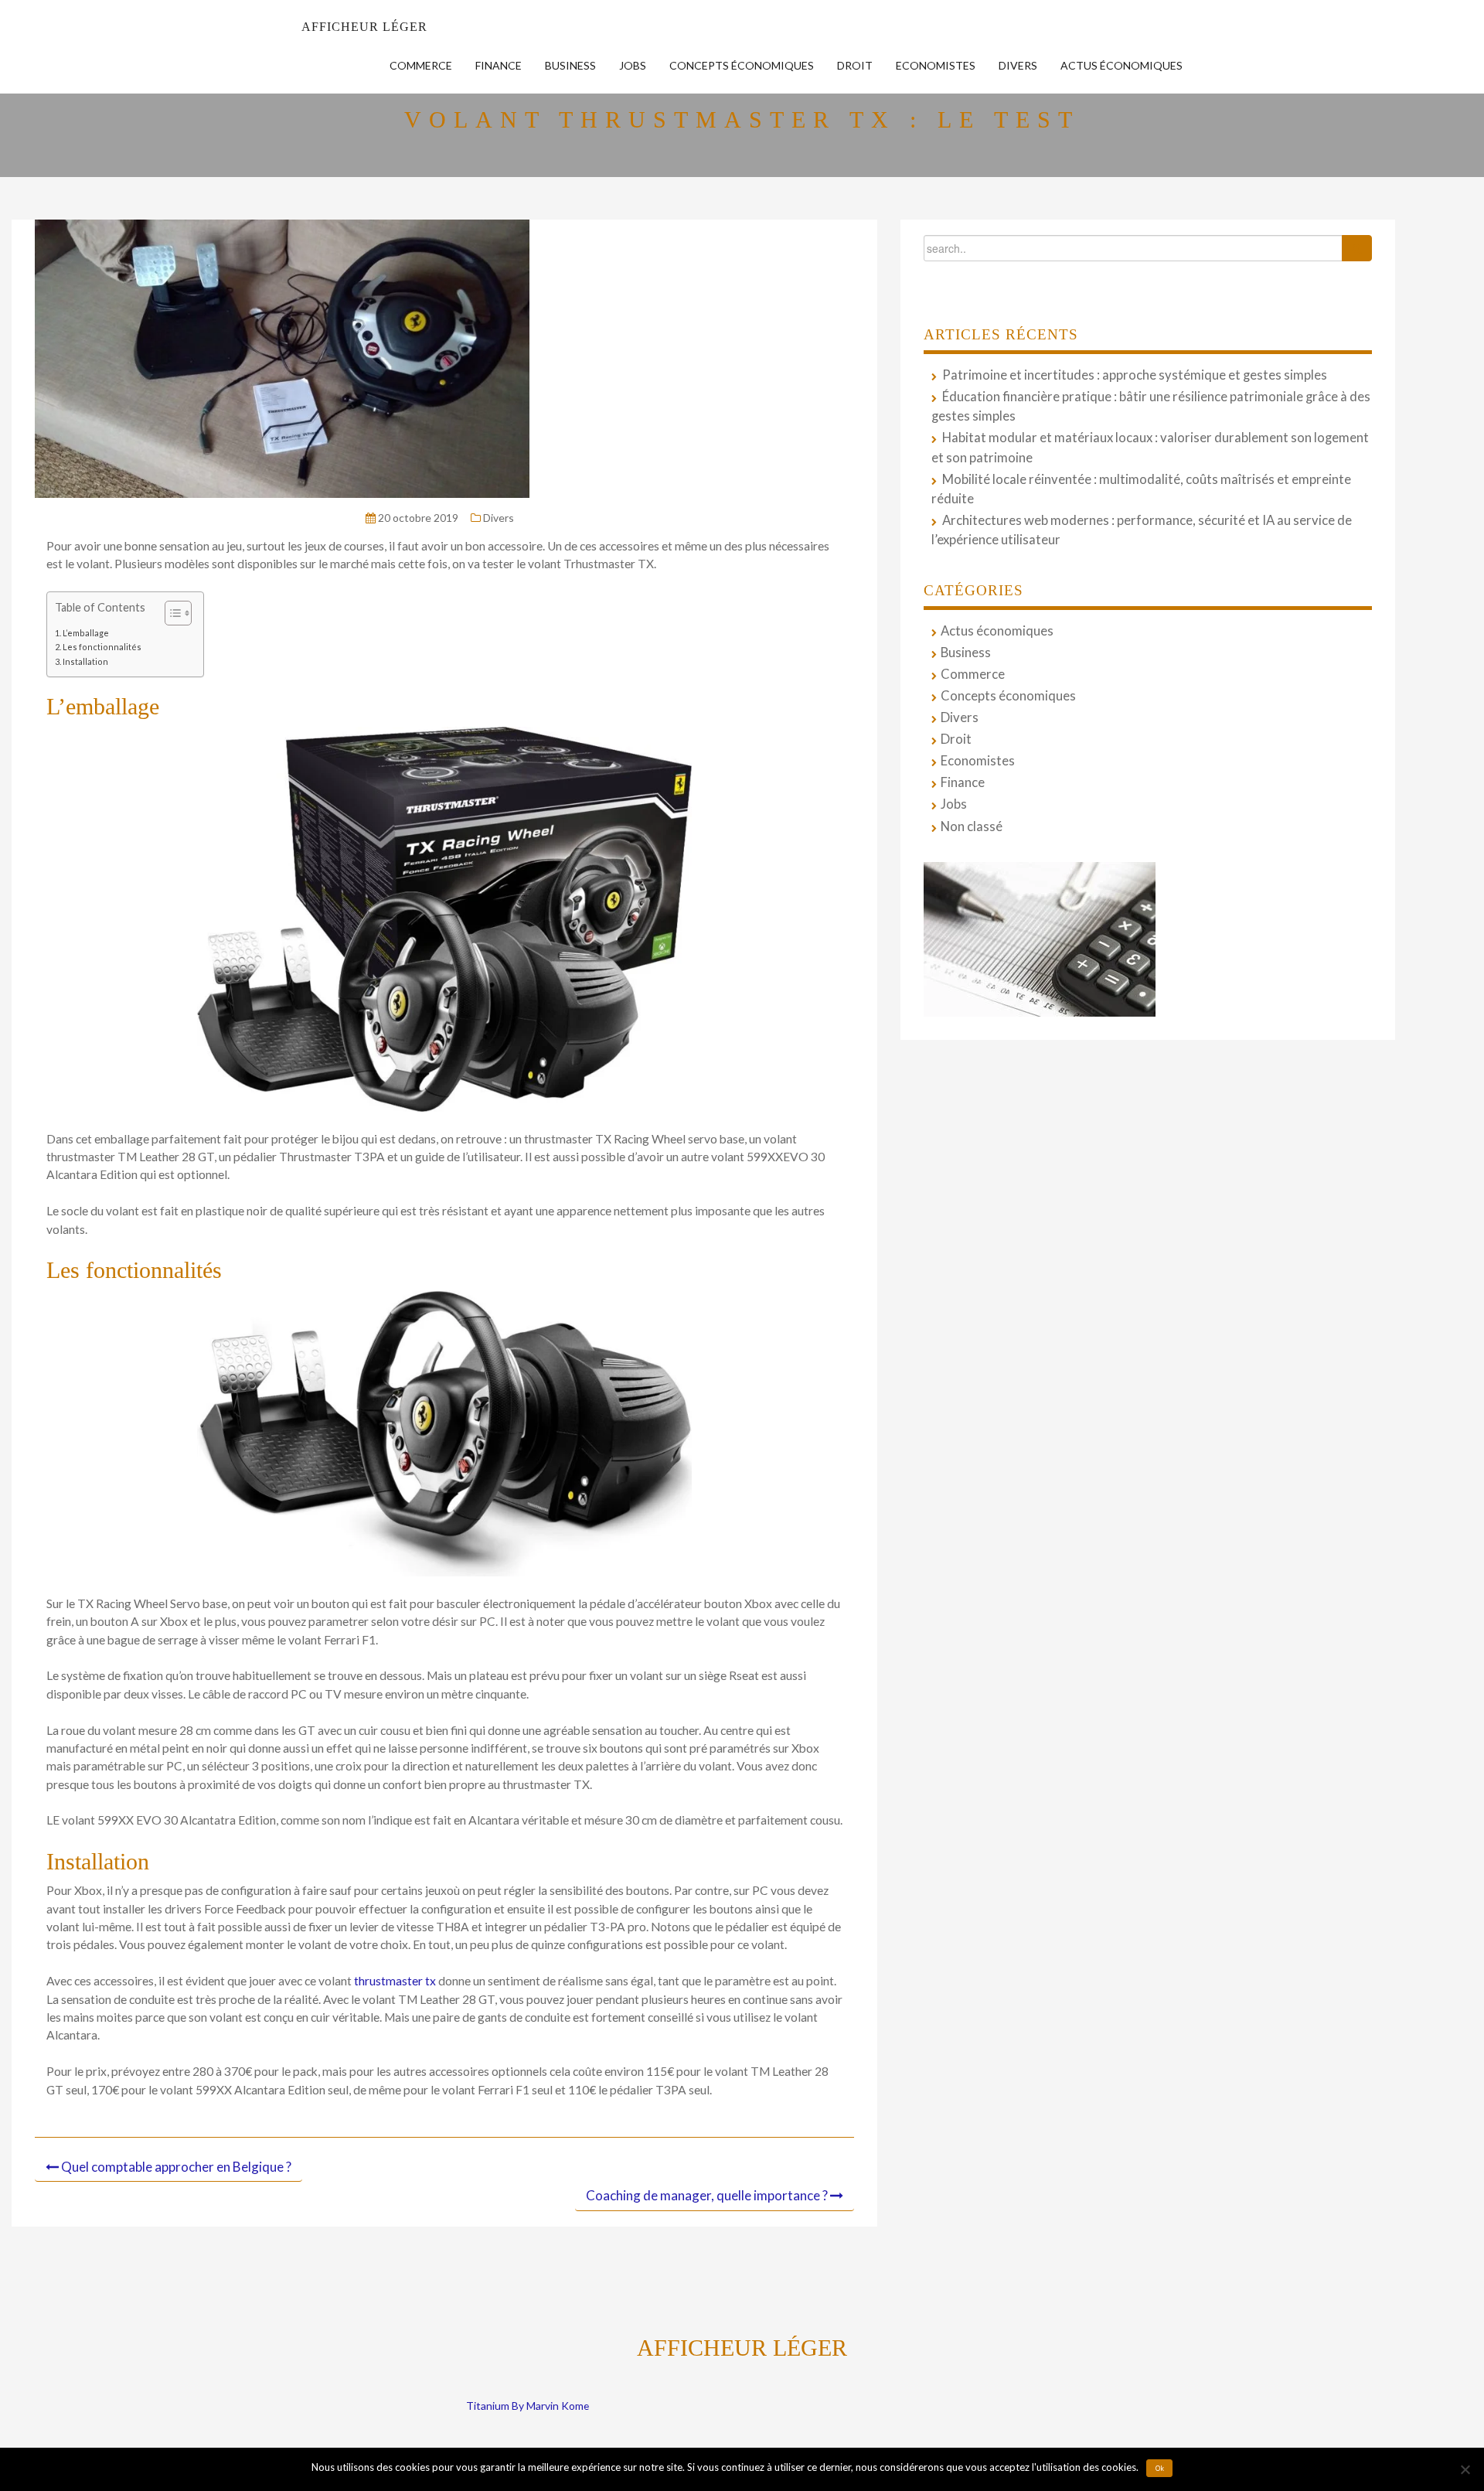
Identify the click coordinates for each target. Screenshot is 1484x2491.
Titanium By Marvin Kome (528, 2406)
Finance (499, 65)
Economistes (936, 65)
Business (570, 65)
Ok (1160, 2469)
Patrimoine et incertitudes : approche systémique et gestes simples (1135, 375)
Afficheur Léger (364, 27)
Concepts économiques (742, 65)
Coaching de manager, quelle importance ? (707, 2195)
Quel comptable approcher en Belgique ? (176, 2167)
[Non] (1465, 2469)
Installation (85, 661)
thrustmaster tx (395, 1981)
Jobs (633, 65)
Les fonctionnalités (102, 647)
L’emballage (86, 633)
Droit (855, 65)
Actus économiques (1122, 65)
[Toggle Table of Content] (170, 613)
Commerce (421, 65)
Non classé (972, 826)
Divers (1018, 65)
